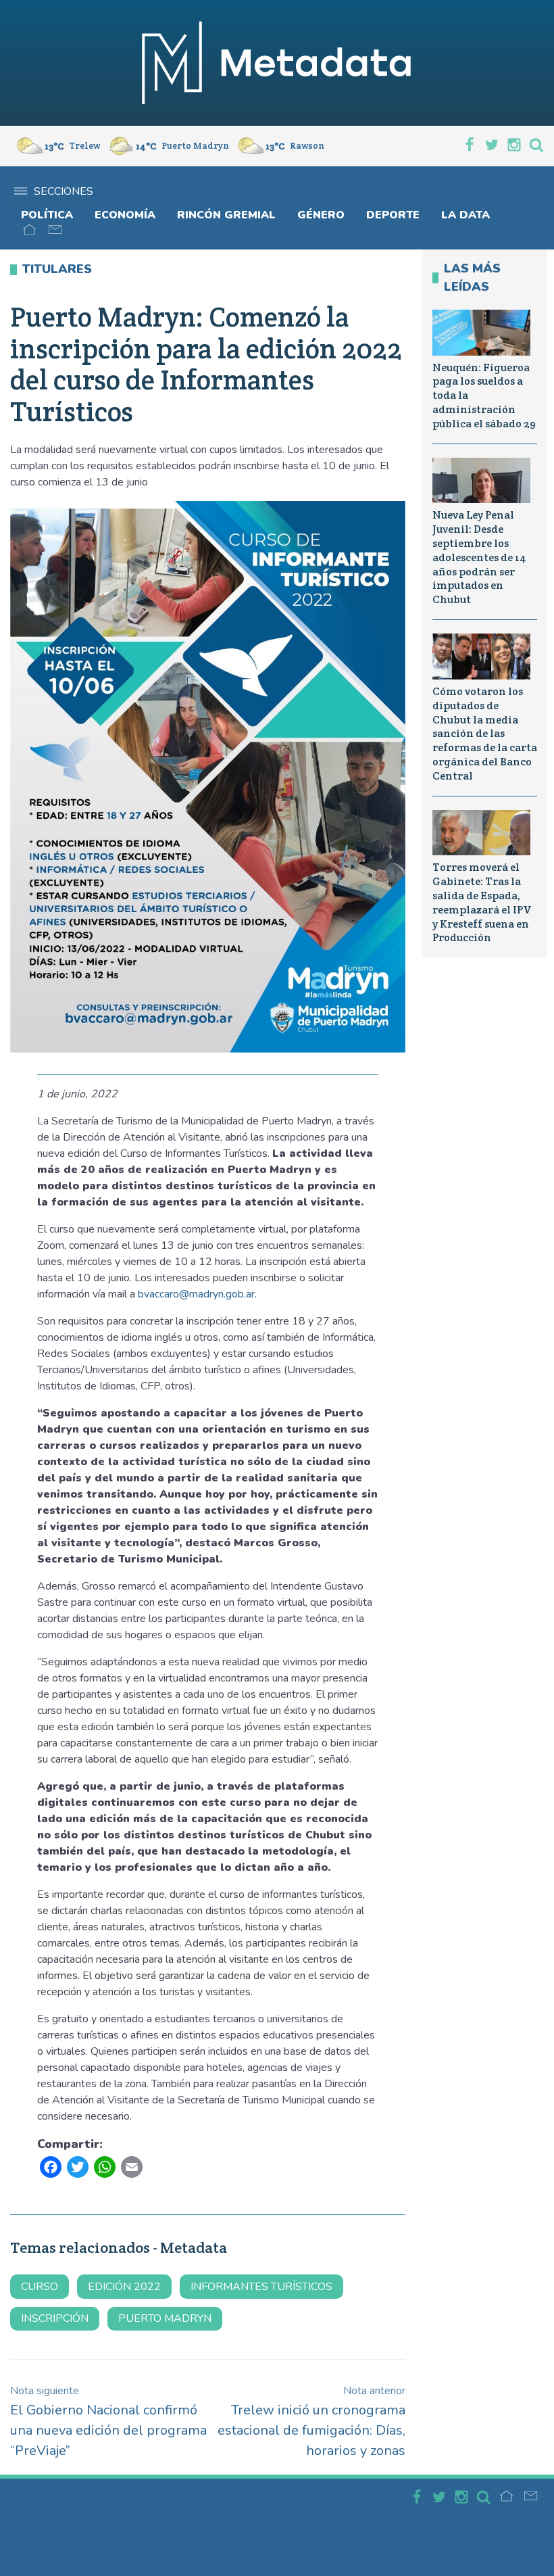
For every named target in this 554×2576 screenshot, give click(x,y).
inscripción (55, 2318)
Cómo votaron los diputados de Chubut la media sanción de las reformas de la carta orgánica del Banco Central (485, 734)
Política (47, 215)
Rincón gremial (226, 215)
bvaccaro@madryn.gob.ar (196, 1294)
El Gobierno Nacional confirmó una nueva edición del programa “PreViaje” (108, 2422)
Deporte (393, 215)
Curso (40, 2287)
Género (321, 215)
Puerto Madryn (165, 2318)
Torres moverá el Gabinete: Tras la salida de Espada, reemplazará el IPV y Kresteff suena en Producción (482, 902)
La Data (465, 215)
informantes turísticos (261, 2287)
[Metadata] (277, 63)
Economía (125, 215)
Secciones (64, 191)
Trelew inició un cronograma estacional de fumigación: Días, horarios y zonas (311, 2422)
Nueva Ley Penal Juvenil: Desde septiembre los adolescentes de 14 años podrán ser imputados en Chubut (479, 557)
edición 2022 (124, 2287)
